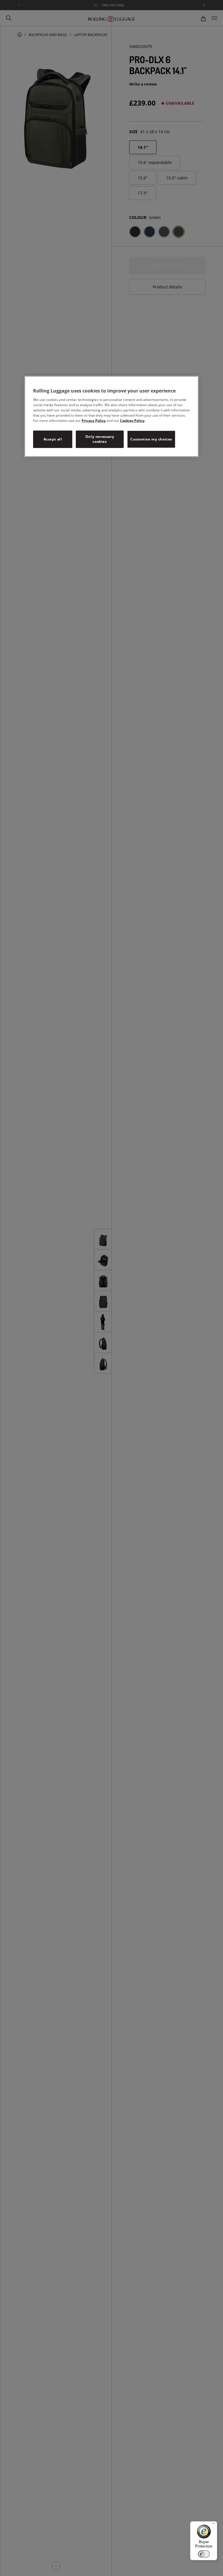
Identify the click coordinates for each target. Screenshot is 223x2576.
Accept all (53, 439)
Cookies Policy (132, 421)
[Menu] (214, 2525)
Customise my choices (151, 439)
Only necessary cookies (100, 439)
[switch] (204, 2554)
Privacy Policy (94, 421)
